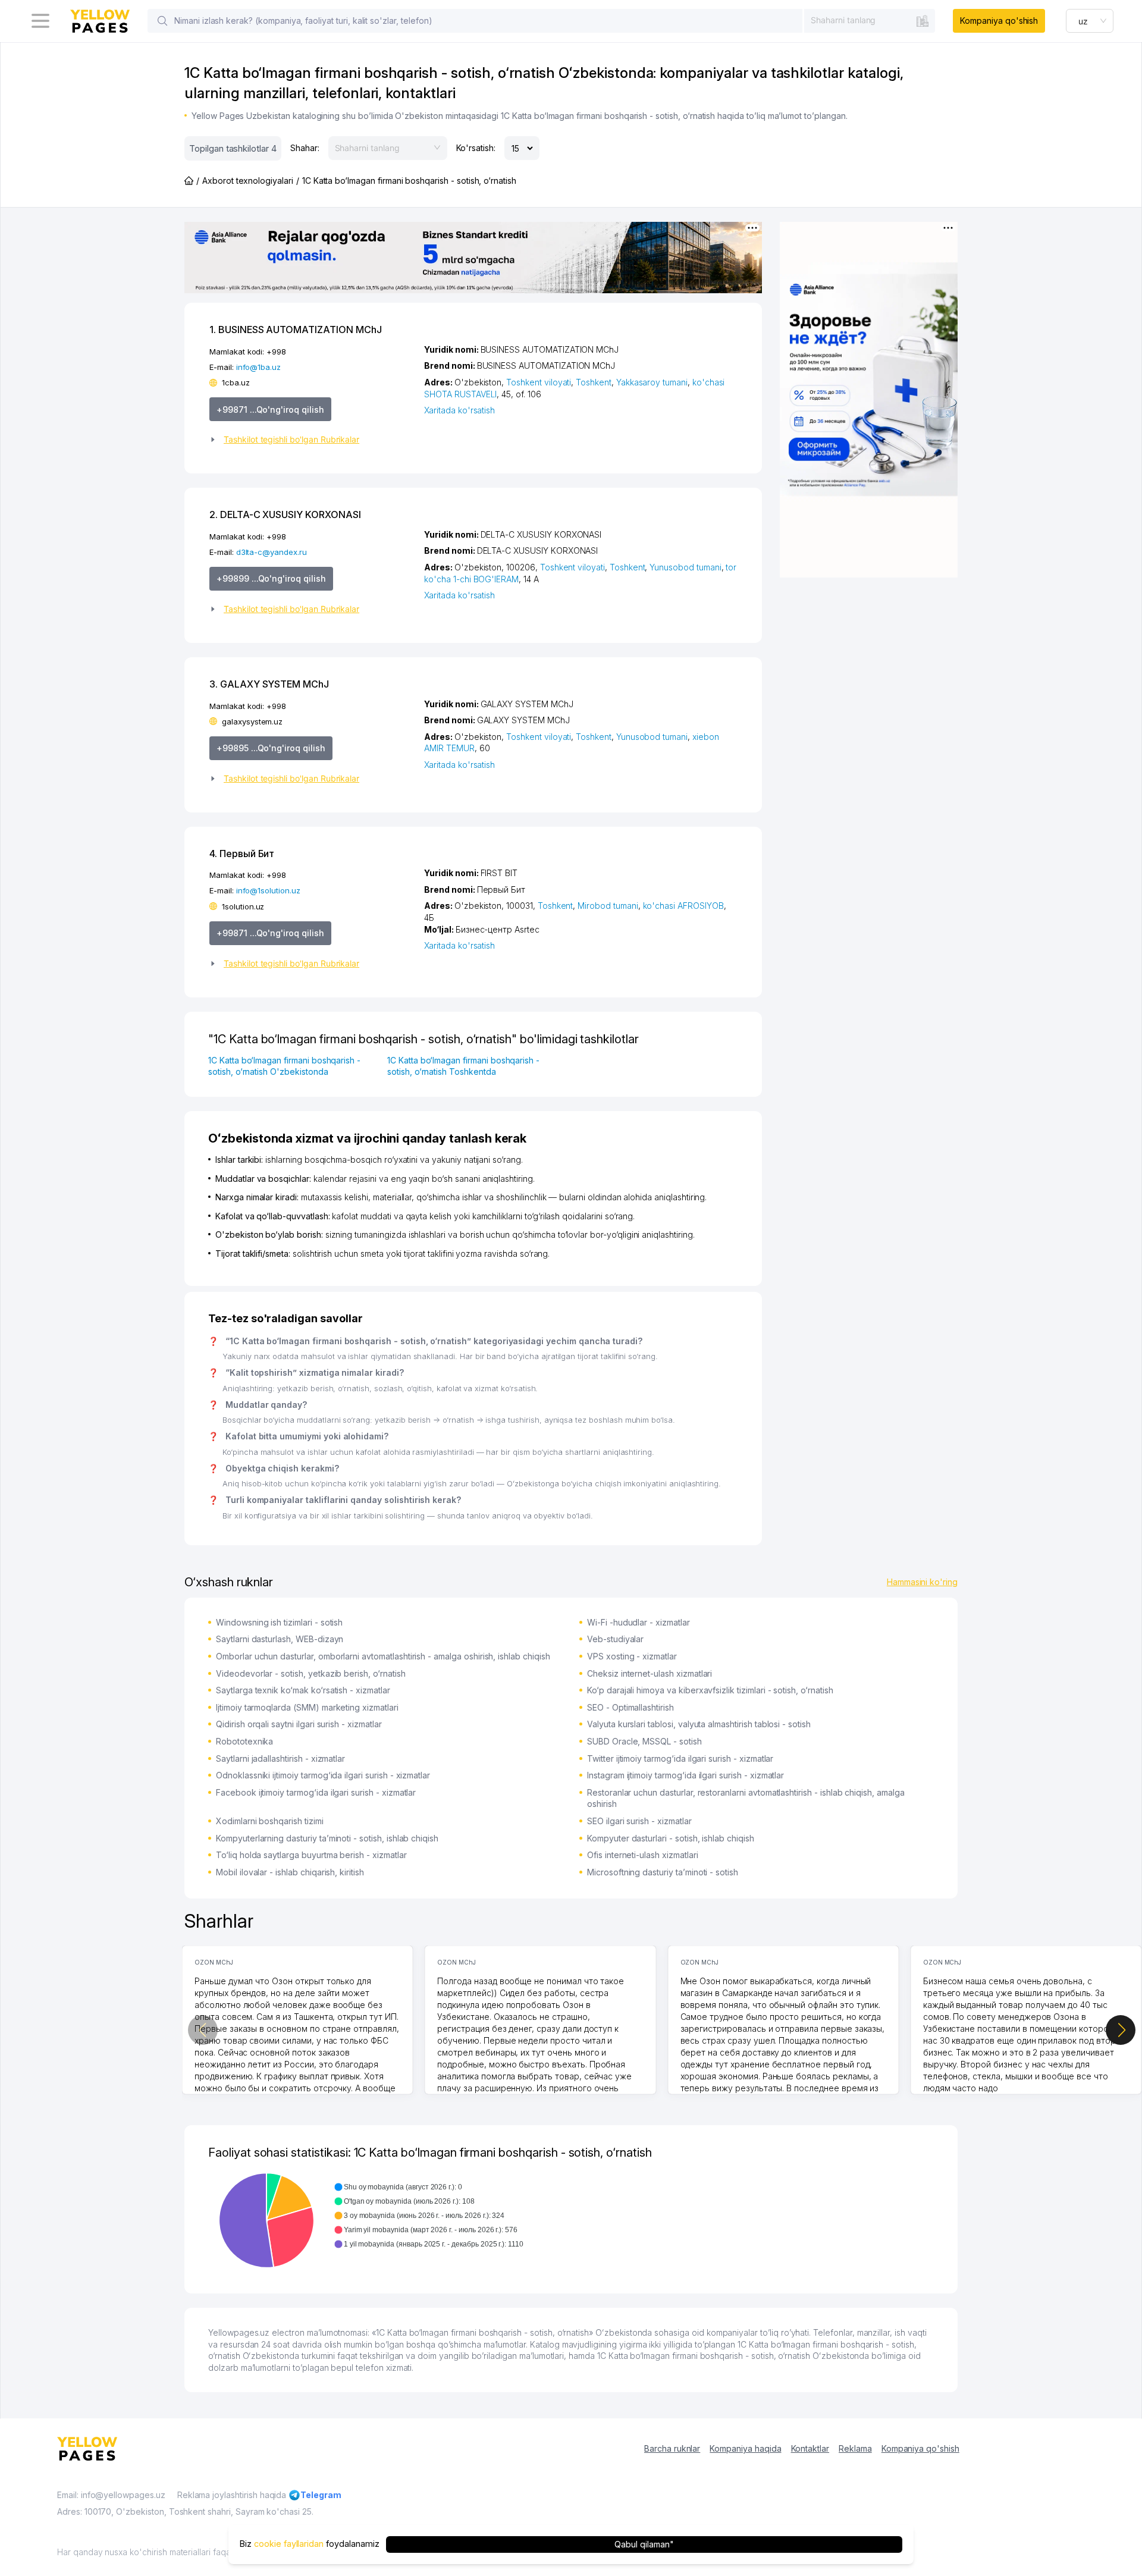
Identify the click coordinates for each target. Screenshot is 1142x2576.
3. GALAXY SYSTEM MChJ (269, 684)
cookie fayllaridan (289, 2544)
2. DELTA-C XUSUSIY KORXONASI (285, 514)
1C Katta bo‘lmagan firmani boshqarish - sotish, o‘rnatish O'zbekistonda (284, 1066)
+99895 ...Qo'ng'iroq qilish (271, 748)
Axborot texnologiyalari (248, 181)
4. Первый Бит (242, 854)
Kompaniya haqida (745, 2448)
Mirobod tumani (608, 906)
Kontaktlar (810, 2448)
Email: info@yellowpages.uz (111, 2495)
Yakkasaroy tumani (652, 382)
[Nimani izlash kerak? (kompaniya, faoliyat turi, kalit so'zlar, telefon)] (162, 21)
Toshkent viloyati (539, 382)
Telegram (321, 2495)
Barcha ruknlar (672, 2448)
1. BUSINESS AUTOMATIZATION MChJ (295, 330)
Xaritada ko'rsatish (459, 410)
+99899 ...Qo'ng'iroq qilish (271, 578)
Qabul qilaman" (644, 2544)
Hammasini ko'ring (922, 1582)
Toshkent (594, 382)
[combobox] (870, 20)
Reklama (855, 2448)
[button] (312, 440)
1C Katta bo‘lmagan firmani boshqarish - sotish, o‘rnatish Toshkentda (463, 1066)
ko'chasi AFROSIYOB (683, 906)
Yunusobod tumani (685, 567)
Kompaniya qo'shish (999, 21)
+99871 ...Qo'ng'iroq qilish (270, 410)
